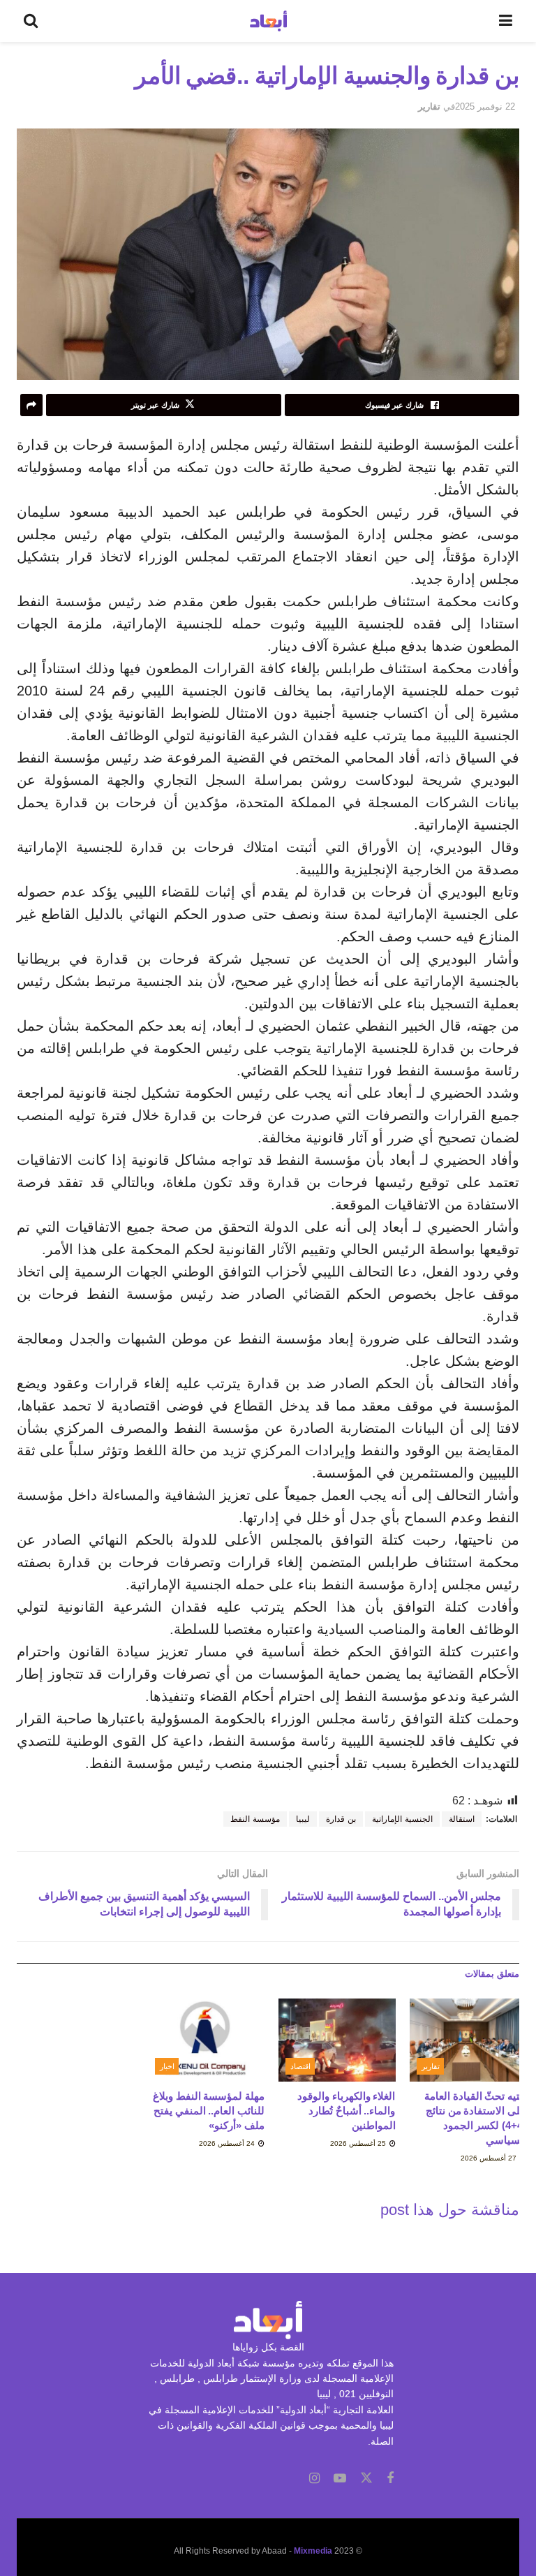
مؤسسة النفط (255, 1819)
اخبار (167, 2066)
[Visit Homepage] (268, 21)
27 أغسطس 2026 (490, 2158)
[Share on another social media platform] (31, 405)
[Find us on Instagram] (314, 2479)
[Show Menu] (506, 21)
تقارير (429, 106)
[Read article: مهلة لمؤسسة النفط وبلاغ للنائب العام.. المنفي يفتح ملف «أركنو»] (207, 2040)
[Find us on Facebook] (390, 2479)
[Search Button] (31, 21)
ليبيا (303, 1819)
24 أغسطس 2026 (228, 2143)
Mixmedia (313, 2551)
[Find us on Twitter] (366, 2478)
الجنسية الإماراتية (402, 1819)
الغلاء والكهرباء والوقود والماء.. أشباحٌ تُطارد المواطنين (346, 2111)
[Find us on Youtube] (340, 2479)
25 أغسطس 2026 (359, 2143)
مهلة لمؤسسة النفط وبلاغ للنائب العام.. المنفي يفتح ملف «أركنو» (209, 2111)
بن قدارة (341, 1819)
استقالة (462, 1819)
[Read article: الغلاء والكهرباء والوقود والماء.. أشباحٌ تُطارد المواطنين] (337, 2040)
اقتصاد (300, 2066)
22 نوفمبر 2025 (485, 106)
